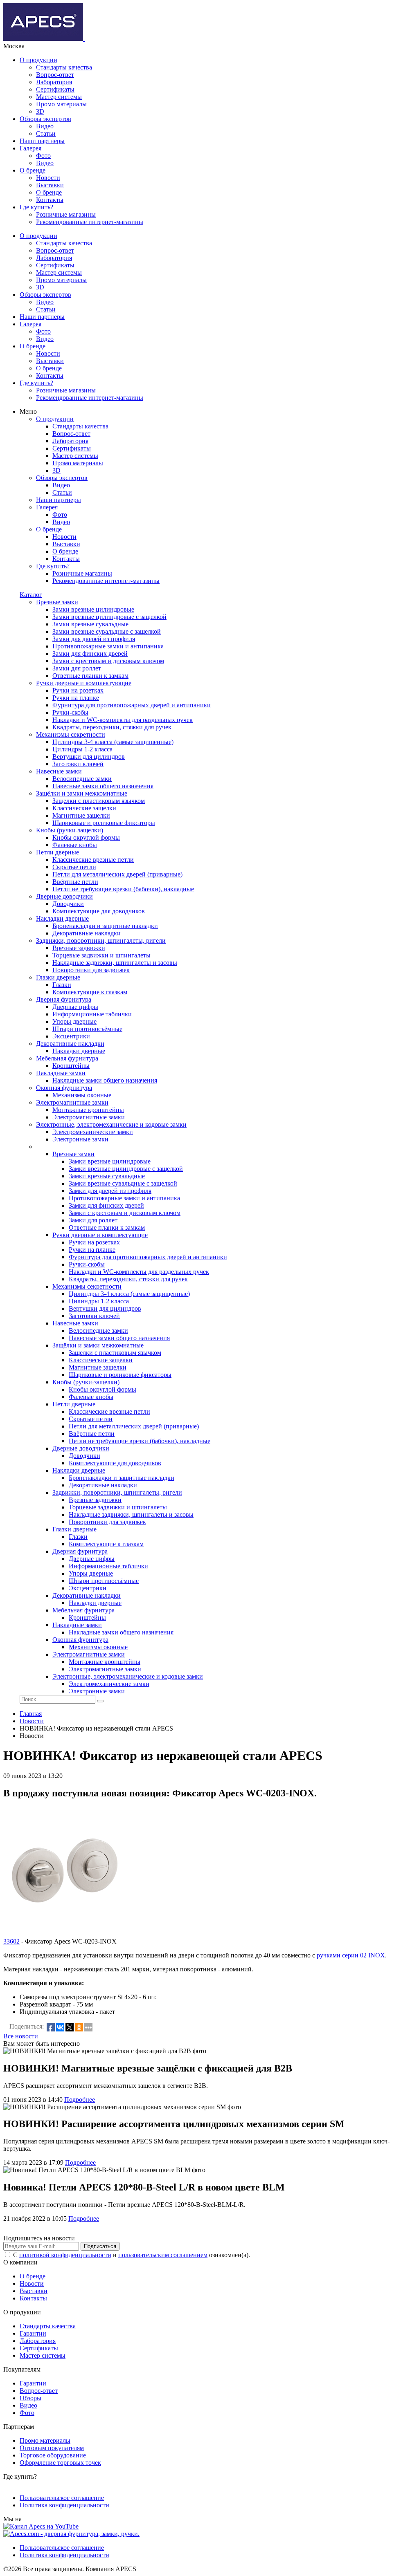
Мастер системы (59, 97)
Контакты (50, 200)
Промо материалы (61, 104)
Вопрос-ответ (55, 75)
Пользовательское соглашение (62, 2498)
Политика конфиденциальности (64, 2505)
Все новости (21, 2036)
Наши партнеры (42, 141)
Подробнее (80, 2100)
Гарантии (33, 2333)
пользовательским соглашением (163, 2255)
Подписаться (100, 2246)
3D (40, 111)
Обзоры (30, 2398)
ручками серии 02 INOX (351, 1955)
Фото (43, 156)
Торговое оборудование (53, 2455)
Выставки (50, 185)
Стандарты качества (64, 67)
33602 (11, 1941)
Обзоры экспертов (45, 119)
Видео (45, 126)
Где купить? (36, 207)
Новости (48, 178)
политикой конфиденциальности (65, 2255)
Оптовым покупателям (52, 2448)
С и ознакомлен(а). (132, 2255)
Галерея (30, 148)
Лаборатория (54, 82)
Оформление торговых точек (60, 2463)
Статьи (46, 133)
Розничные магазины (66, 214)
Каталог (31, 595)
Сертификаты (55, 89)
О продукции (38, 60)
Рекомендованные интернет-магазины (90, 222)
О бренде (33, 170)
